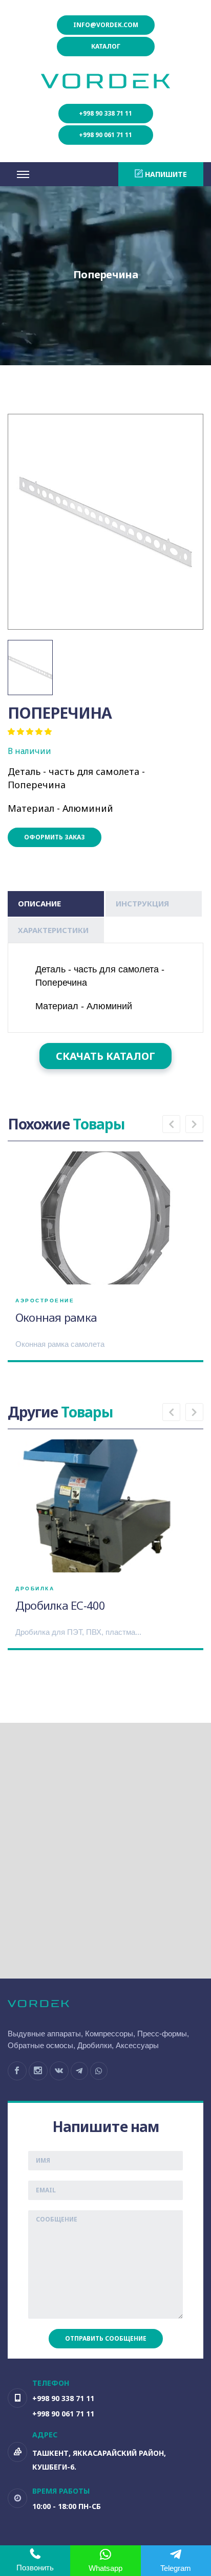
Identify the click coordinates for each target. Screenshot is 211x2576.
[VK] (59, 2071)
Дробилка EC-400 (60, 1605)
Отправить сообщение (106, 2338)
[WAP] (99, 2071)
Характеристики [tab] (53, 930)
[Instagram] (38, 2071)
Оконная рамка (56, 1317)
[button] (171, 1124)
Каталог (106, 46)
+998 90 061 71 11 (105, 135)
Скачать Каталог (105, 1056)
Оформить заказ (55, 837)
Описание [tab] (39, 903)
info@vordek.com (106, 25)
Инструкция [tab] (142, 903)
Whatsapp (105, 2568)
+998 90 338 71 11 (105, 113)
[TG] (79, 2071)
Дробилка (35, 1589)
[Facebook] (17, 2071)
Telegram (176, 2568)
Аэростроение (45, 1301)
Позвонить (35, 2568)
